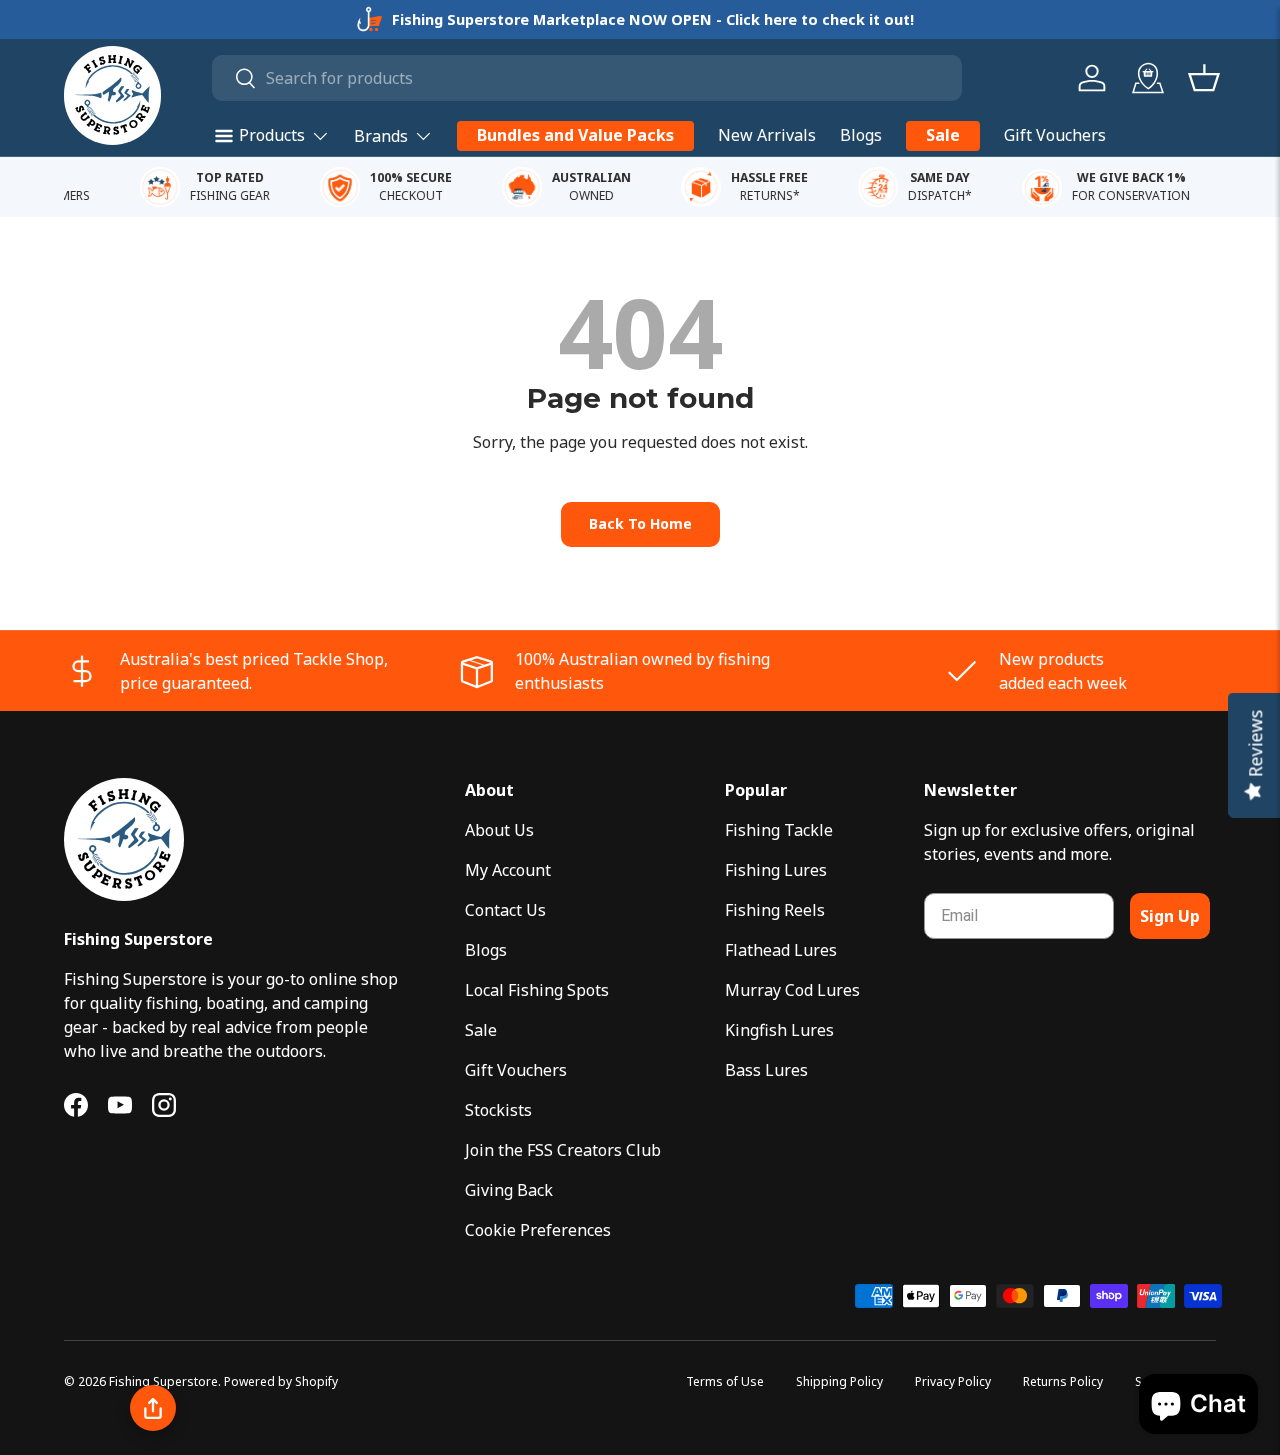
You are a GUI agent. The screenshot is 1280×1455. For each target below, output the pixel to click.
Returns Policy (1063, 1381)
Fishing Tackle (779, 830)
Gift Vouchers (1055, 135)
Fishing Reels (775, 910)
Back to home (640, 523)
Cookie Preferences (538, 1230)
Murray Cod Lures (792, 990)
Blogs (861, 135)
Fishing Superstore (163, 1381)
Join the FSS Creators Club (563, 1150)
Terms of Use (725, 1381)
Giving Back (509, 1190)
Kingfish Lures (779, 1030)
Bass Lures (766, 1070)
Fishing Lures (776, 870)
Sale (943, 135)
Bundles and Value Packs (575, 135)
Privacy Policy (953, 1381)
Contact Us (505, 910)
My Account (508, 870)
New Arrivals (767, 135)
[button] (1204, 78)
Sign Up (1170, 916)
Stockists (498, 1110)
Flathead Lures (781, 950)
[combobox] (587, 78)
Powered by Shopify (281, 1381)
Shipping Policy (839, 1381)
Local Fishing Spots (537, 990)
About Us (499, 830)
